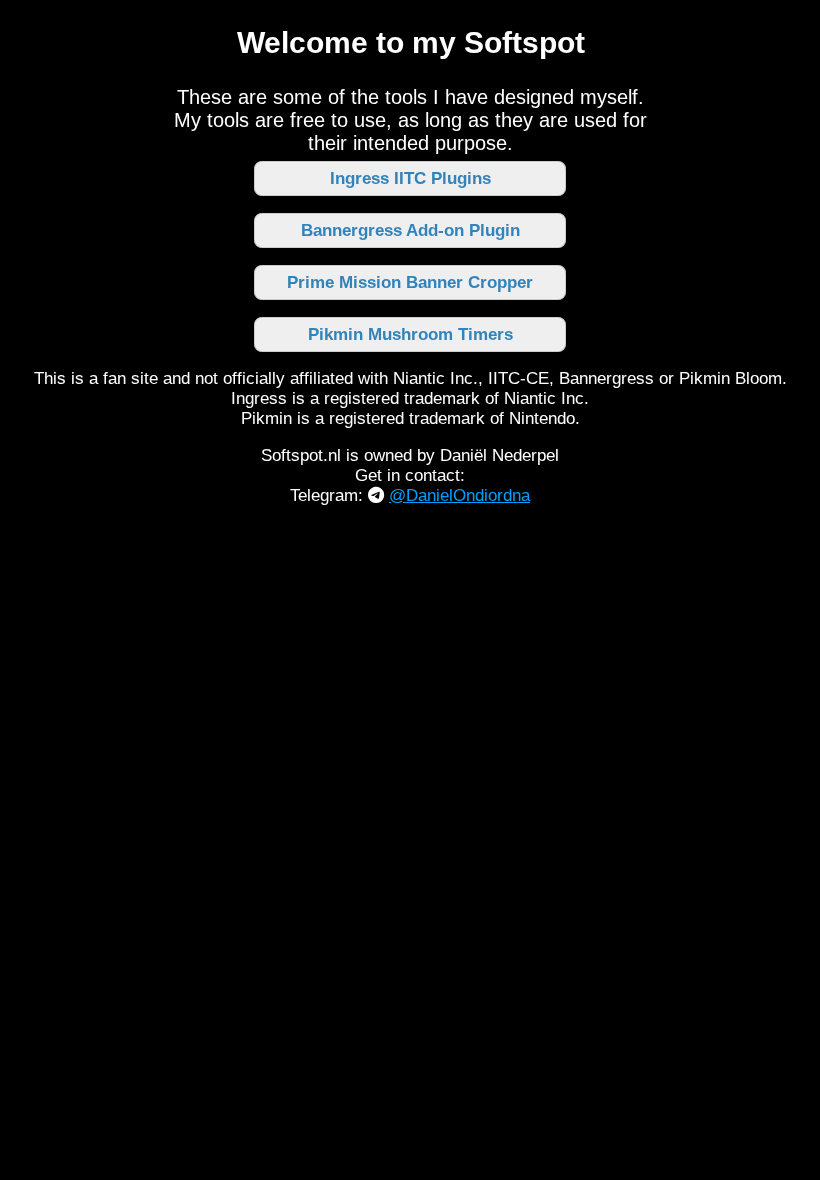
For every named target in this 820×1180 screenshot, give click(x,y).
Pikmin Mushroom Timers (410, 334)
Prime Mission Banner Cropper (410, 282)
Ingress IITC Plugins (410, 178)
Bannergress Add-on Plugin (410, 230)
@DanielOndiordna (459, 495)
